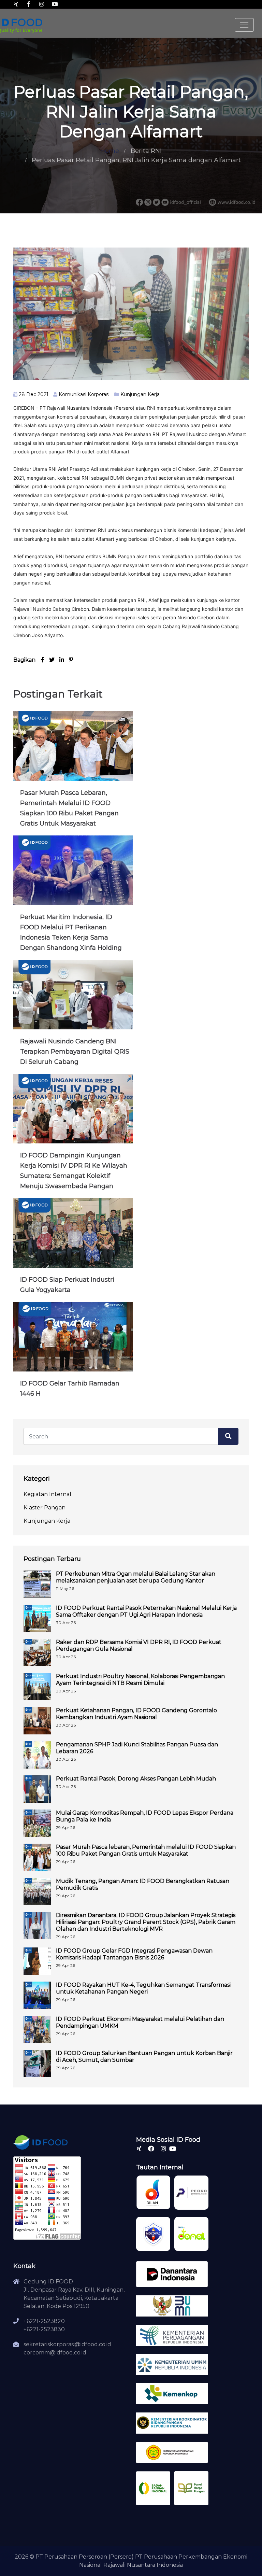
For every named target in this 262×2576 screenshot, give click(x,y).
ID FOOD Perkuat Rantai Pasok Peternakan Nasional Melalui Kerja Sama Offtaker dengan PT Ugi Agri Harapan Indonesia (146, 1611)
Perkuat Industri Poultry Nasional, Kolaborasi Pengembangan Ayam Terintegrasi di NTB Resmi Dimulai (140, 1680)
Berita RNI (146, 151)
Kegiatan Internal (47, 1494)
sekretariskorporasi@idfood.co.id (67, 2344)
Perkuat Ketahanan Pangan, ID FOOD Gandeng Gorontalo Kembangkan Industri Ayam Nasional (136, 1714)
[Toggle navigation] (244, 25)
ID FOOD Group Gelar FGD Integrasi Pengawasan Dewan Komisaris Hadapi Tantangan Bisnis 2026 (134, 1954)
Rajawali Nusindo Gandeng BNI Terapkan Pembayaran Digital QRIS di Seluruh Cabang (75, 1052)
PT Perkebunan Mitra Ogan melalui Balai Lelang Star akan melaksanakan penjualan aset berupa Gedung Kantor (136, 1577)
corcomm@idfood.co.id (55, 2353)
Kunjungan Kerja (140, 394)
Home (110, 151)
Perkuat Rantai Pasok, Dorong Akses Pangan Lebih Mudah (136, 1779)
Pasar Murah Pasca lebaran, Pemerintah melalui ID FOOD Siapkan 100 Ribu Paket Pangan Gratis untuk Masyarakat (146, 1850)
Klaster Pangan (45, 1508)
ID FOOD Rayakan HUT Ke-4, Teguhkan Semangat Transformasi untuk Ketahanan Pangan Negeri (143, 1988)
